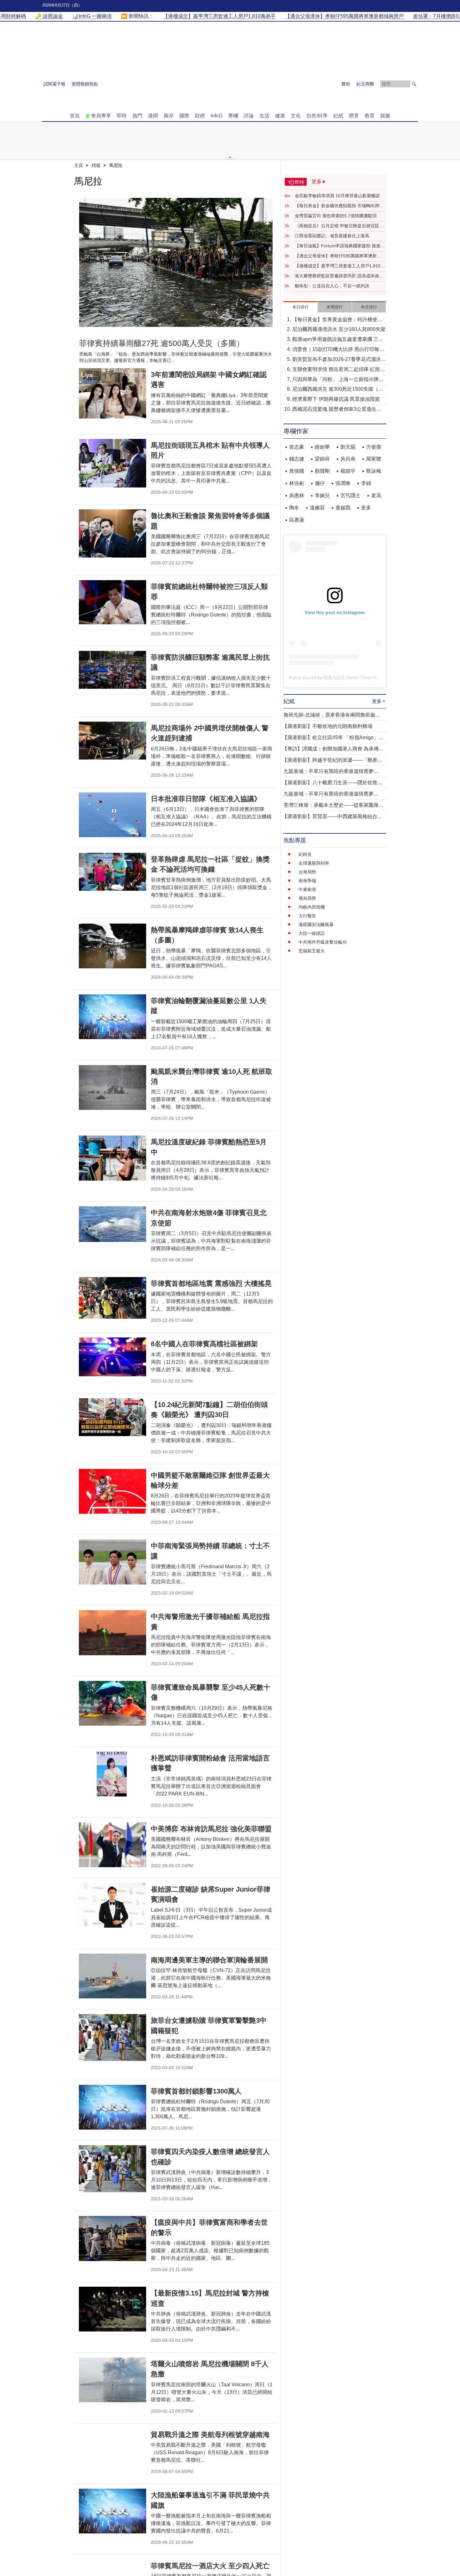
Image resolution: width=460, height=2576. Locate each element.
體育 (354, 116)
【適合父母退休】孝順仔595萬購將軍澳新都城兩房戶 (338, 256)
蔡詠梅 (374, 471)
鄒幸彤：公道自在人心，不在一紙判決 (332, 286)
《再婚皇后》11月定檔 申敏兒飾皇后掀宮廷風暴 (339, 226)
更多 (366, 508)
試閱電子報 (54, 84)
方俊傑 (374, 447)
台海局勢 (307, 872)
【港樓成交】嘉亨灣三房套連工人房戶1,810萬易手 (340, 266)
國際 (184, 116)
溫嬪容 (317, 508)
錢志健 (297, 459)
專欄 (233, 116)
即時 (122, 116)
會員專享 (101, 116)
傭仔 (320, 483)
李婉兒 (322, 495)
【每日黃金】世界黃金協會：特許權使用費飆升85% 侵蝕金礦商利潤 (337, 320)
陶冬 (294, 508)
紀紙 (338, 116)
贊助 (346, 84)
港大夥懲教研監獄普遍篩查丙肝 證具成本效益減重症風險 (339, 276)
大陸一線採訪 (312, 933)
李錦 (366, 483)
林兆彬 (297, 483)
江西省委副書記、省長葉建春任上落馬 (332, 236)
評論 (249, 116)
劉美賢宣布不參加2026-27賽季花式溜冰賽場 (339, 360)
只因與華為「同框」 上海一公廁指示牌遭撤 (338, 380)
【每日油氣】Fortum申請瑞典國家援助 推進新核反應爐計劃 (340, 246)
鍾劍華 (322, 447)
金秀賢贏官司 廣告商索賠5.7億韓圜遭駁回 (336, 216)
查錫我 (343, 508)
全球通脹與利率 (314, 863)
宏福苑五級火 (312, 951)
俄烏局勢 (307, 898)
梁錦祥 (322, 459)
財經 (200, 116)
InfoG (217, 116)
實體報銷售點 (85, 84)
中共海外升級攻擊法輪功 (323, 942)
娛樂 (385, 116)
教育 (370, 116)
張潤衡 (343, 483)
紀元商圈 (365, 84)
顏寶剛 (322, 471)
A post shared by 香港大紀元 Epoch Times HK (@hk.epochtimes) (353, 677)
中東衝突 (307, 889)
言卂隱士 (350, 495)
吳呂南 (348, 459)
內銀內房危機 (312, 907)
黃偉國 (297, 471)
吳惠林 (297, 495)
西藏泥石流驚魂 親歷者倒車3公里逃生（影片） (334, 410)
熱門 (137, 116)
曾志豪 (297, 447)
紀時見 (305, 854)
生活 (264, 116)
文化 (296, 116)
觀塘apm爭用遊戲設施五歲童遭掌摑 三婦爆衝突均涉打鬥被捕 (338, 340)
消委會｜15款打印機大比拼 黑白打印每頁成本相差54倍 (338, 350)
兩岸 (169, 116)
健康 (280, 116)
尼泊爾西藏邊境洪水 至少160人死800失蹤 (339, 329)
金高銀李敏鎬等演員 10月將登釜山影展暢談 (337, 196)
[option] (176, 262)
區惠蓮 (297, 520)
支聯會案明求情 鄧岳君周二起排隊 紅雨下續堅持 (339, 370)
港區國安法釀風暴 (316, 925)
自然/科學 (317, 116)
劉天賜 (348, 447)
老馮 (376, 495)
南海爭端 (307, 881)
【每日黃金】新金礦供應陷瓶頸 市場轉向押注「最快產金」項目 (339, 206)
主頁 (79, 165)
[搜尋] (414, 84)
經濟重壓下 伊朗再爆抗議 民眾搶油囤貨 (336, 399)
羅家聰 (374, 459)
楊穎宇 (348, 471)
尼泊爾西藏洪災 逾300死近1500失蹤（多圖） (338, 390)
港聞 (153, 116)
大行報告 (307, 916)
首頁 (75, 116)
